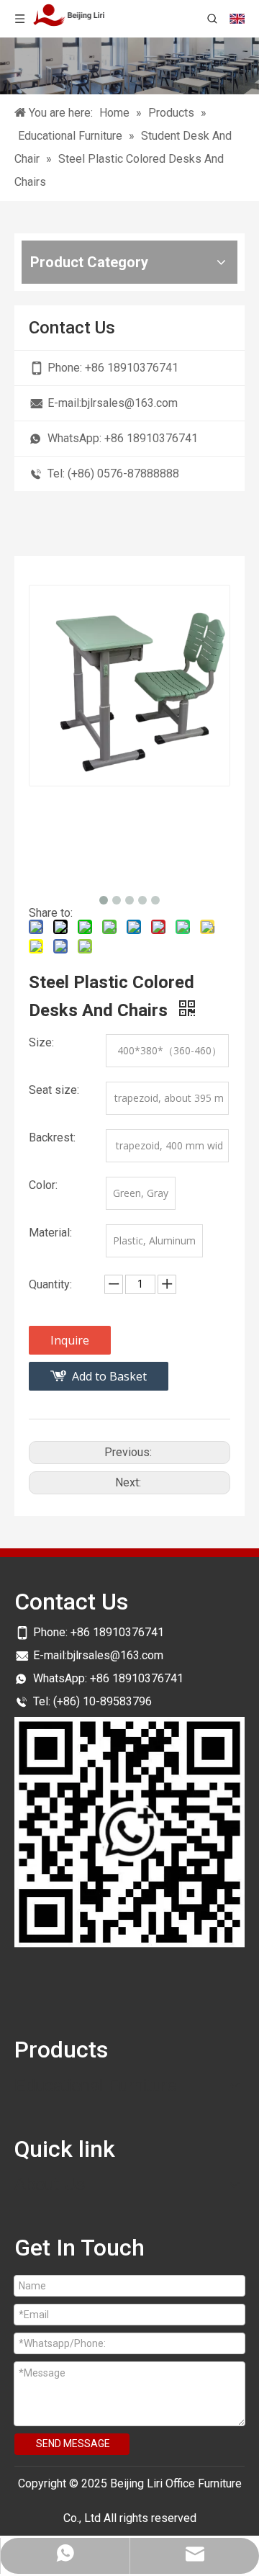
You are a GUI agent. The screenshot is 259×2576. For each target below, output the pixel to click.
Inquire (70, 1340)
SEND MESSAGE (73, 2443)
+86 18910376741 (132, 368)
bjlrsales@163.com (129, 403)
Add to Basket (109, 1376)
